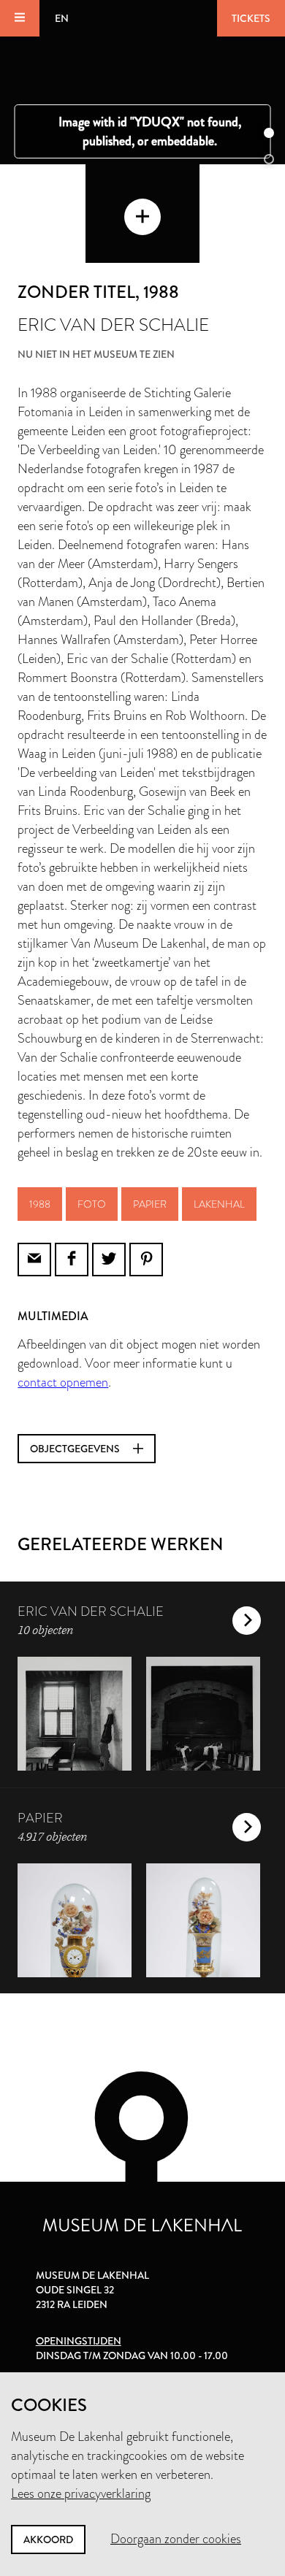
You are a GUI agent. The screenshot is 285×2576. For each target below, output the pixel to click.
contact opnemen (63, 1382)
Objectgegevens (76, 1449)
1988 (40, 1204)
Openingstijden (79, 2341)
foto (92, 1204)
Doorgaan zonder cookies (176, 2539)
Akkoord (48, 2539)
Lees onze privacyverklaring (81, 2493)
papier (150, 1204)
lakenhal (219, 1204)
